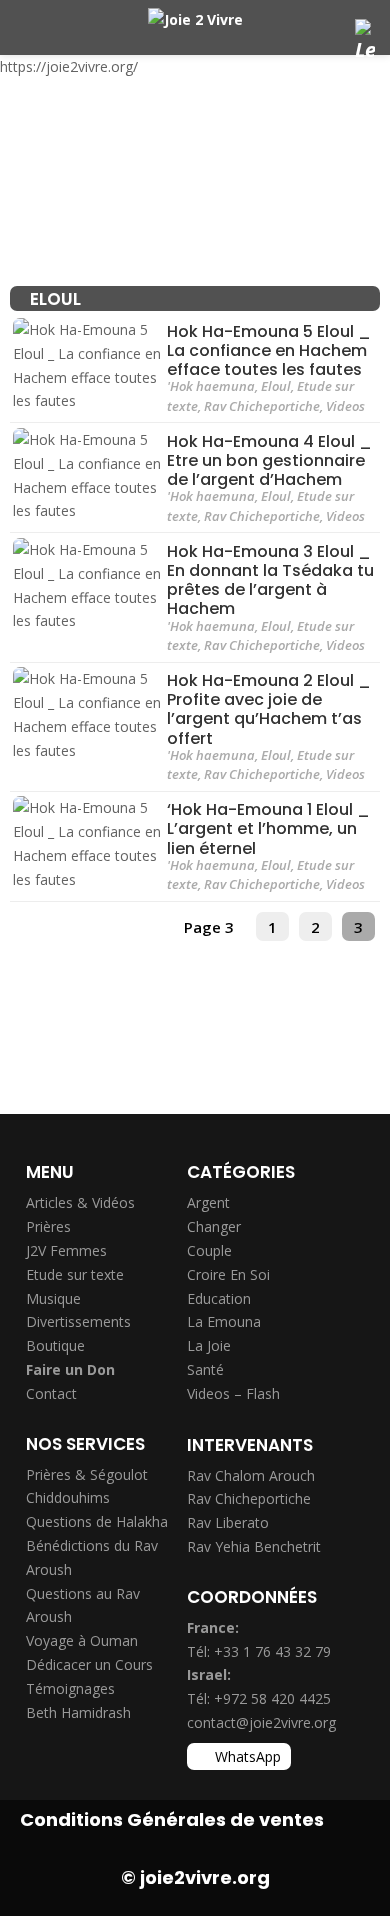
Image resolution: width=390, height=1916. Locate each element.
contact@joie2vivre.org (261, 1722)
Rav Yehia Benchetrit (254, 1546)
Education (219, 1298)
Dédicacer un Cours (89, 1664)
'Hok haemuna (211, 386)
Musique (53, 1298)
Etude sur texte (75, 1274)
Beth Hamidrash (78, 1712)
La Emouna (224, 1321)
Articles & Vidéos (80, 1202)
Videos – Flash (233, 1393)
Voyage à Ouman (82, 1640)
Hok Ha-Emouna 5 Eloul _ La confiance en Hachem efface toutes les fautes (269, 350)
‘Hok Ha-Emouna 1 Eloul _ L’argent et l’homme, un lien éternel (268, 828)
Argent (208, 1202)
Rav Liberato (228, 1522)
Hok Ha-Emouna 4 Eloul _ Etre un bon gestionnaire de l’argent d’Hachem (269, 460)
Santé (205, 1369)
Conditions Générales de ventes (172, 1819)
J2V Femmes (66, 1250)
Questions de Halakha (97, 1521)
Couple (209, 1250)
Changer (214, 1226)
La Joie (209, 1345)
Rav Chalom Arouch (251, 1475)
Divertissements (78, 1321)
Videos (345, 406)
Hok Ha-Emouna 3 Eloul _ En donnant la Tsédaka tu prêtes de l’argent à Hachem (270, 580)
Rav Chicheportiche (262, 406)
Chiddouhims (68, 1497)
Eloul (276, 386)
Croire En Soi (228, 1274)
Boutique (55, 1345)
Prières (48, 1226)
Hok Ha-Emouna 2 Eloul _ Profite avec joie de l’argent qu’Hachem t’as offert (269, 709)
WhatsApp (248, 1756)
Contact (51, 1393)
